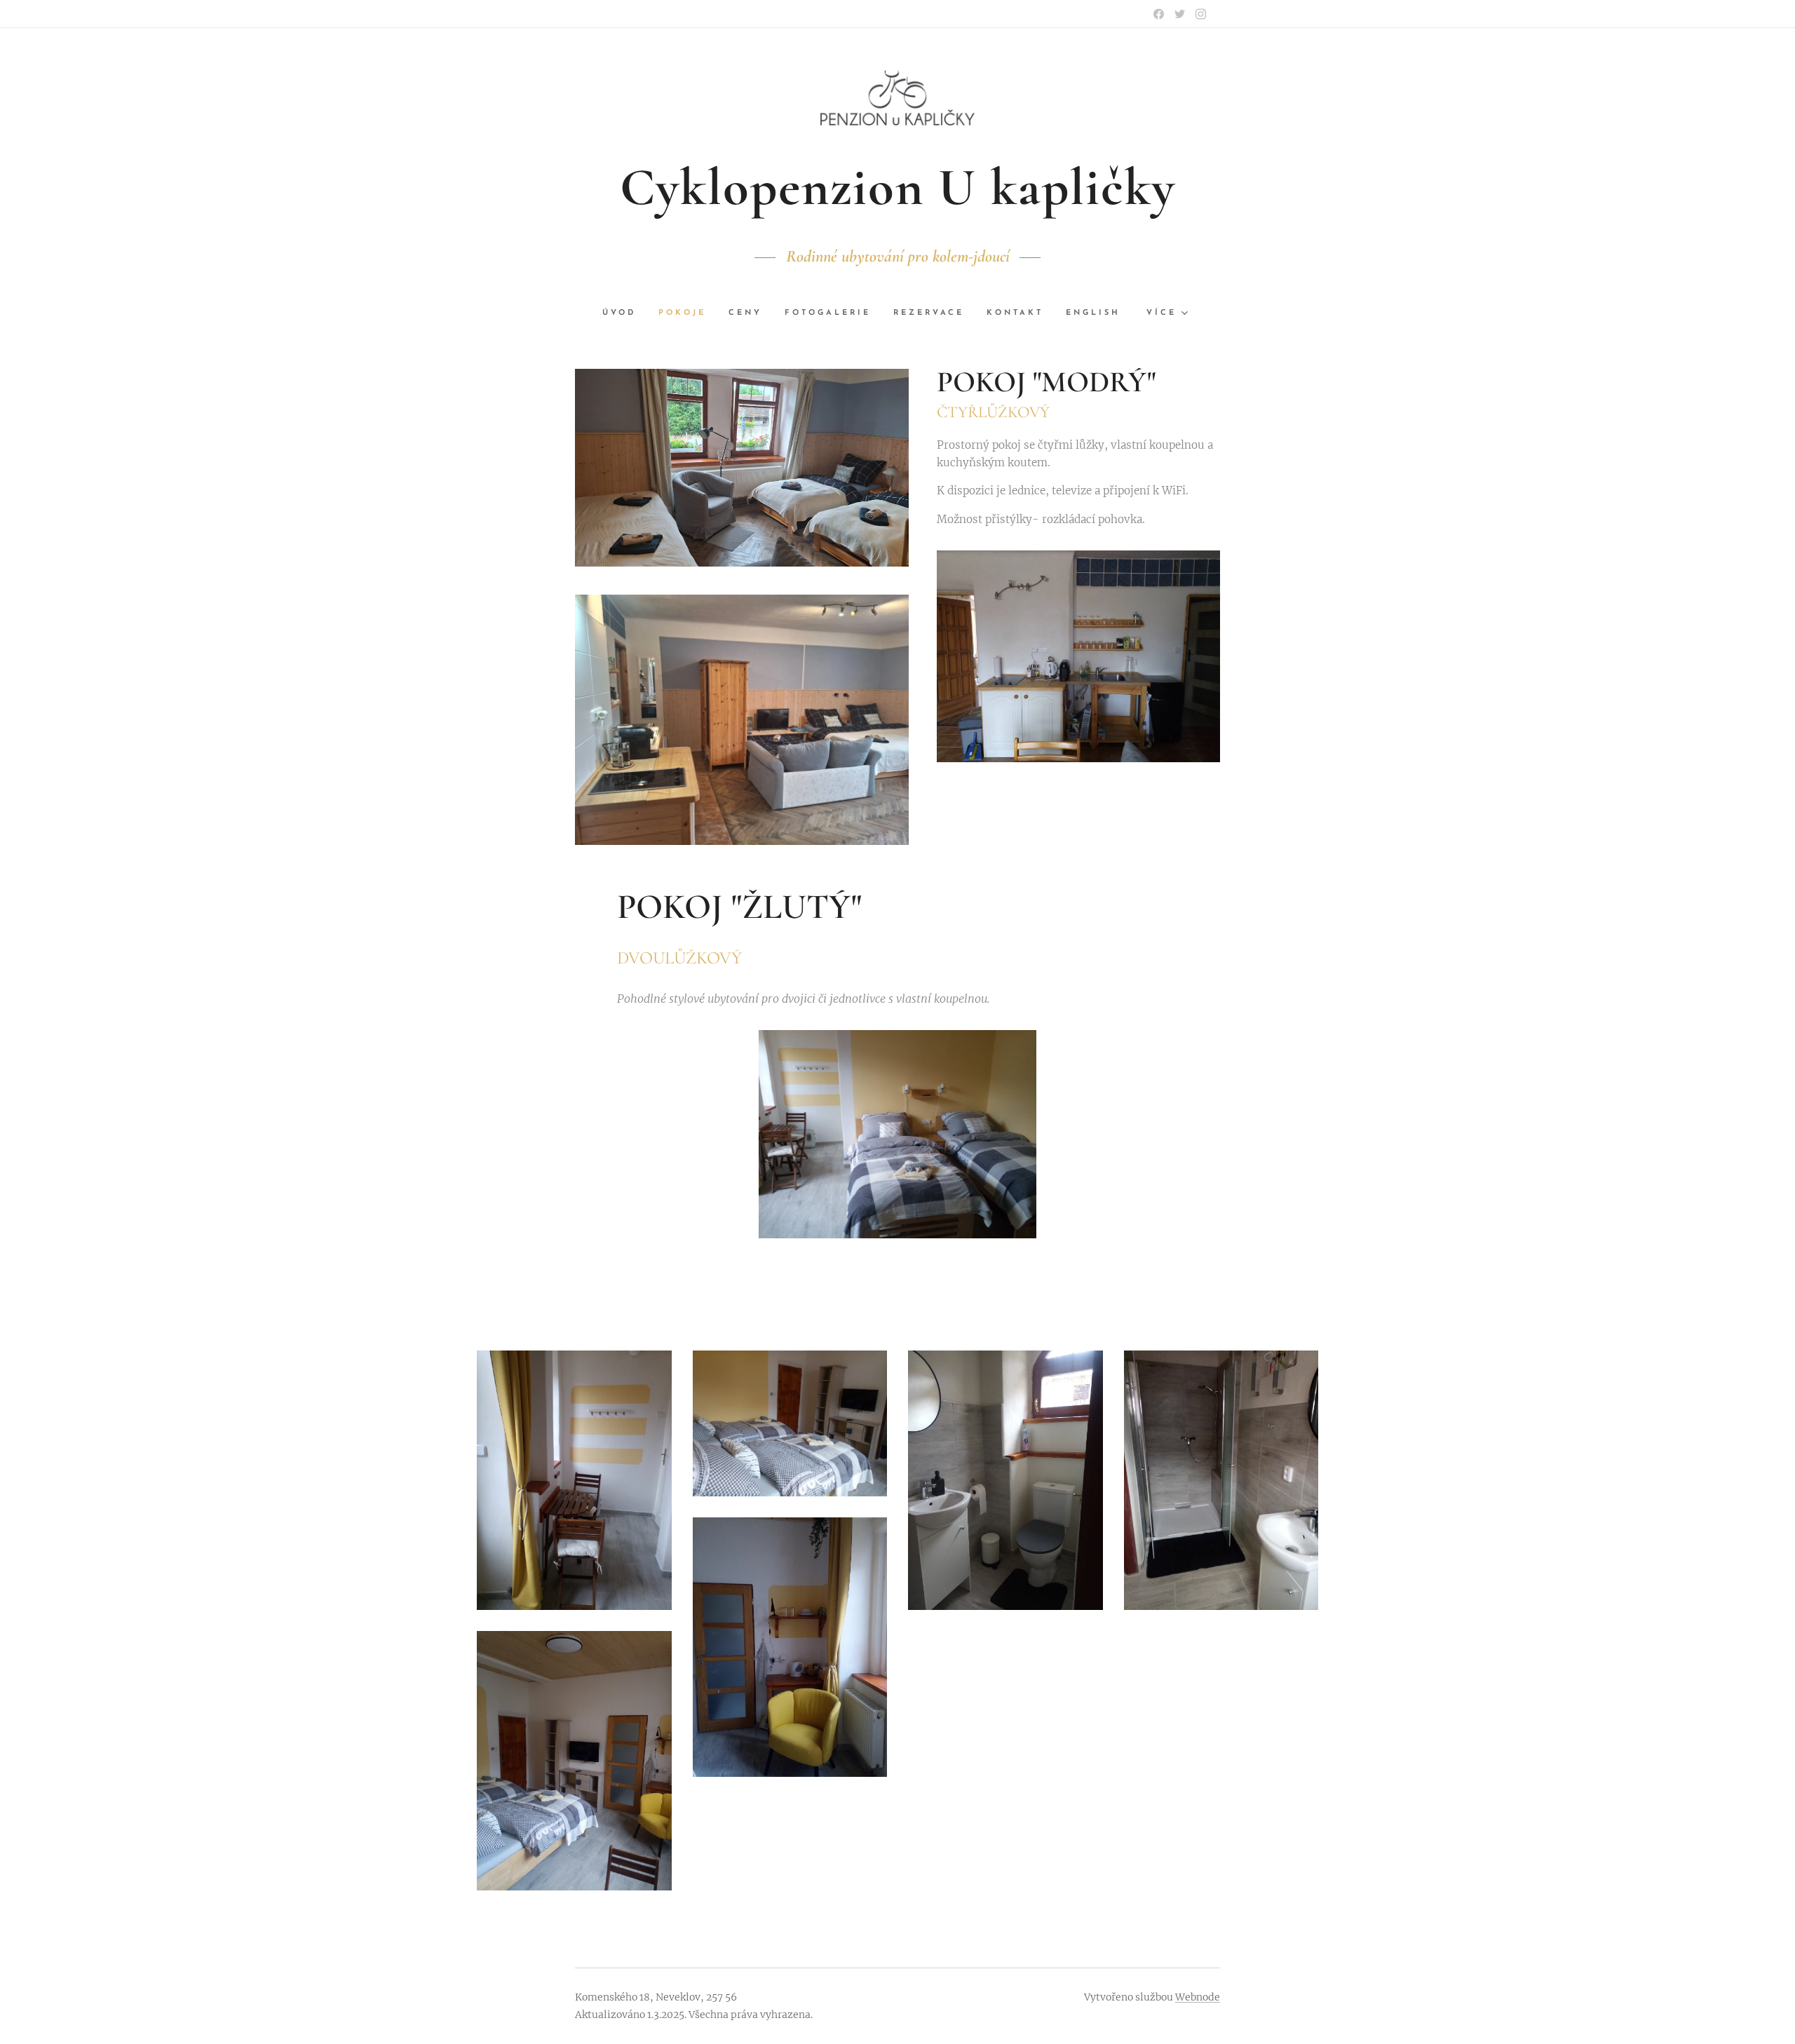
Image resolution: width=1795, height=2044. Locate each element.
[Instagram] (1201, 14)
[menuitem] (625, 313)
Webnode (1198, 1997)
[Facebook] (1159, 14)
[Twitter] (1180, 14)
